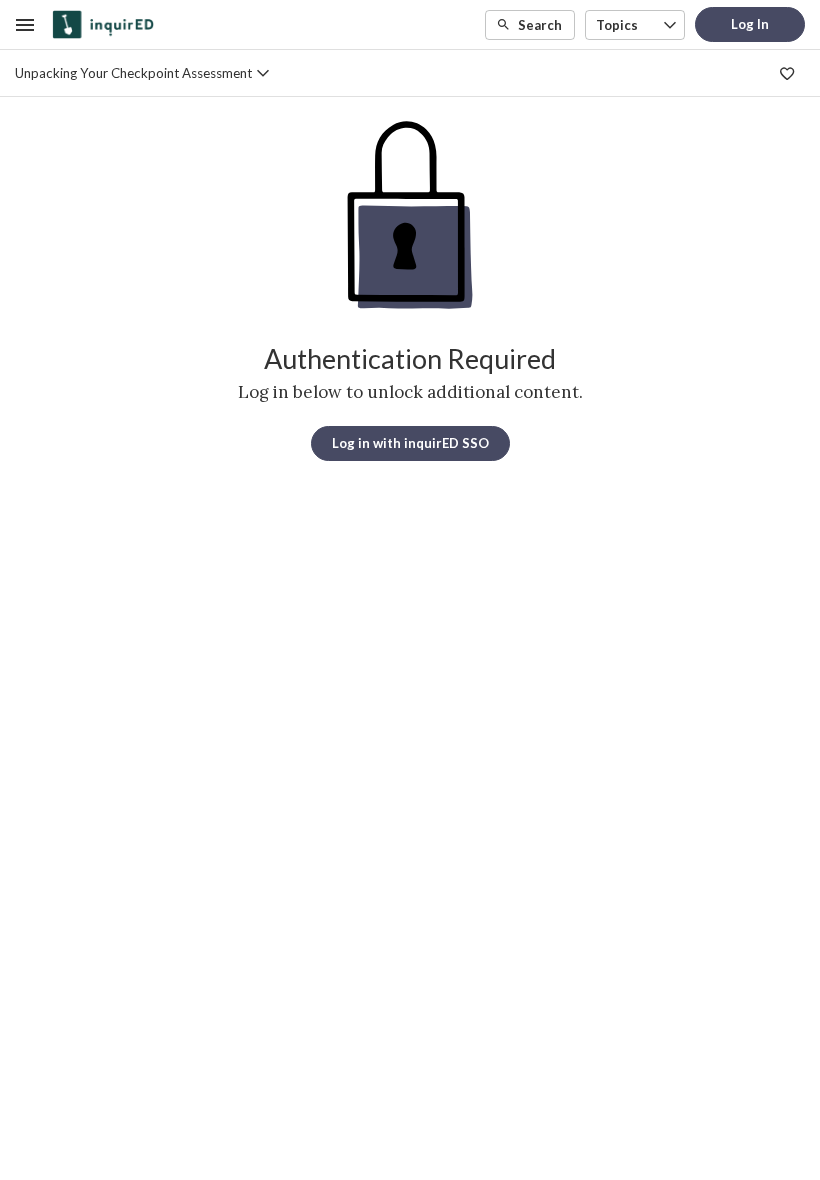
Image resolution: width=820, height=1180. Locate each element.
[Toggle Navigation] (26, 25)
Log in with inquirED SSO (410, 443)
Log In (750, 24)
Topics (617, 25)
